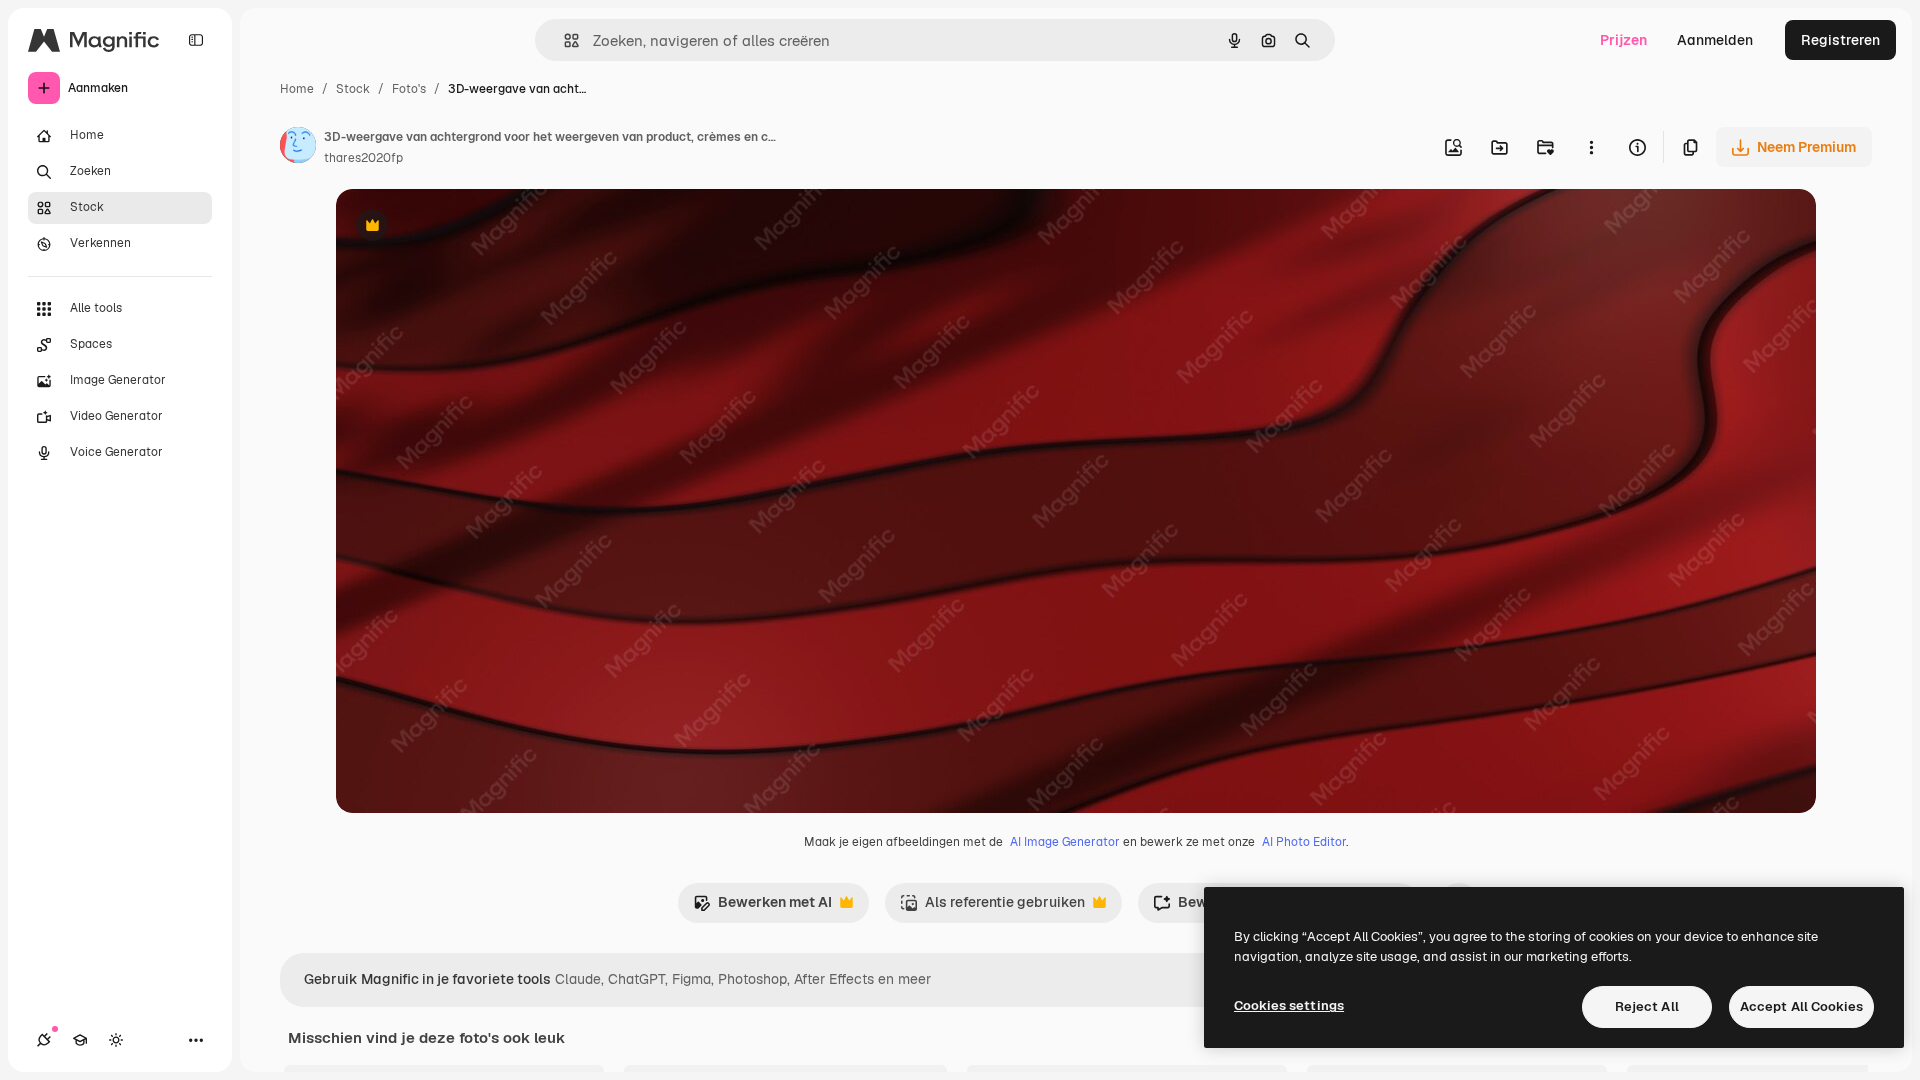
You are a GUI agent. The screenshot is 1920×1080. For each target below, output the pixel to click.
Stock (353, 89)
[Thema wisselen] (116, 1040)
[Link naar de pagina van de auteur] (298, 148)
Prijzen (1623, 40)
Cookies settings (1289, 1005)
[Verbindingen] (44, 1040)
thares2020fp (363, 158)
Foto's (409, 89)
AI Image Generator (1065, 842)
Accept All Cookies (1801, 1006)
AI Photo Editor (1304, 842)
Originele (467, 227)
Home (297, 89)
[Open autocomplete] (563, 40)
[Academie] (80, 1040)
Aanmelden (1715, 40)
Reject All (1647, 1006)
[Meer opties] (1591, 147)
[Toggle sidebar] (196, 40)
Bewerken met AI (762, 907)
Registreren (1840, 40)
